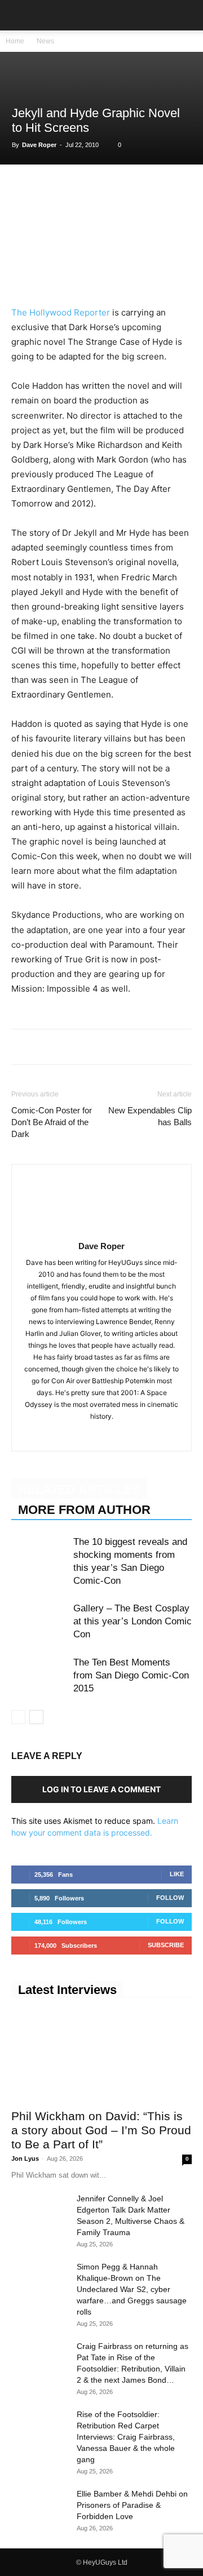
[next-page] (36, 1717)
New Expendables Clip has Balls (150, 1116)
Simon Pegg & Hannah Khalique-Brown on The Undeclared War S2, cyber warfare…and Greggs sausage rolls (132, 2289)
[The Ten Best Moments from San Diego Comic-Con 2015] (39, 1675)
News (45, 41)
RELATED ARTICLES (79, 1489)
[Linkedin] (100, 188)
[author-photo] (101, 1230)
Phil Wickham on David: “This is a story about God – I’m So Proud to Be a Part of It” (101, 2130)
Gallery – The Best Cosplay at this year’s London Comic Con (133, 1621)
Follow (170, 1898)
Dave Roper (39, 145)
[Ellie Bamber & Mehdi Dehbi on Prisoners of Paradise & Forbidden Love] (39, 2508)
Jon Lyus (25, 2158)
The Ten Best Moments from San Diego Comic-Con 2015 (131, 1675)
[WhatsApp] (74, 188)
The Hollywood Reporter (61, 312)
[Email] (152, 188)
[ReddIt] (126, 188)
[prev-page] (18, 1717)
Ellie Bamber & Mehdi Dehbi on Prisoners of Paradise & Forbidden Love (132, 2505)
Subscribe (166, 1945)
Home (15, 41)
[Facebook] (23, 188)
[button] (19, 15)
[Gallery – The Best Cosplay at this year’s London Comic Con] (39, 1621)
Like (177, 1874)
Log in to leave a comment (101, 1789)
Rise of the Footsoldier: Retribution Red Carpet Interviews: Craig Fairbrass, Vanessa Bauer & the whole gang (126, 2437)
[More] (179, 188)
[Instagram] (102, 1435)
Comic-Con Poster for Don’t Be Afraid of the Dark (52, 1122)
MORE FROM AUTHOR (84, 1510)
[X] (48, 188)
